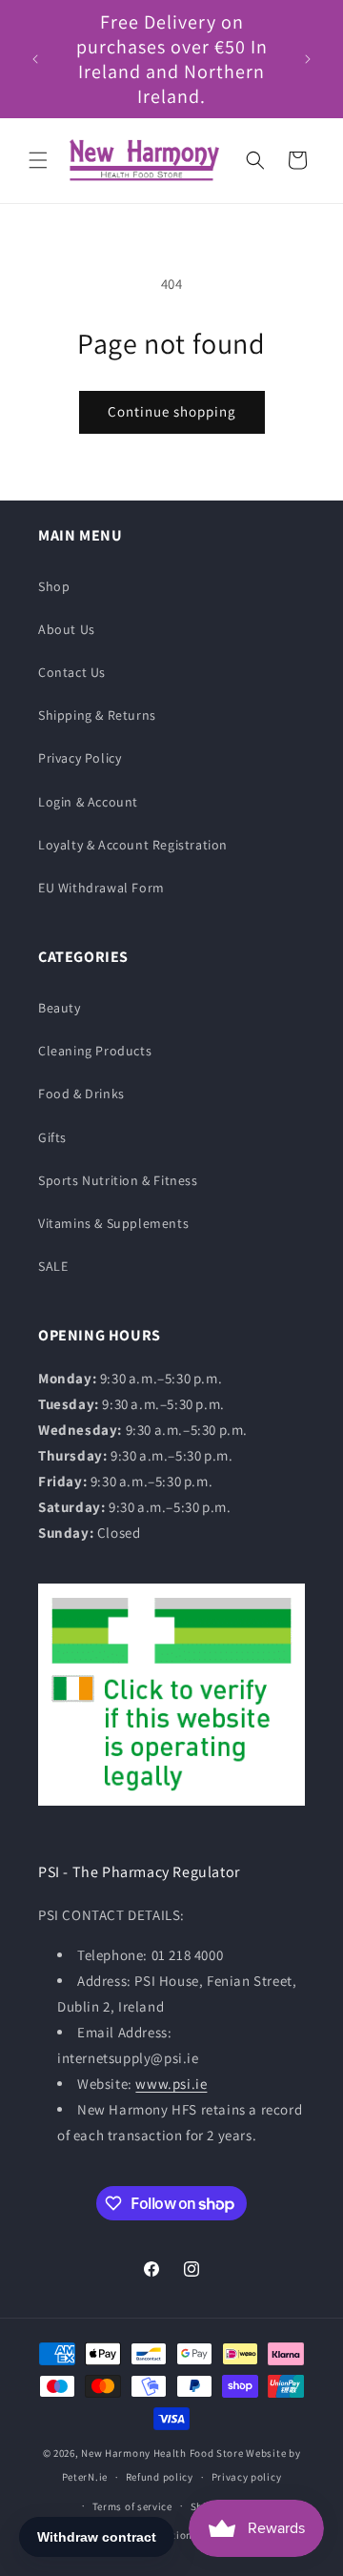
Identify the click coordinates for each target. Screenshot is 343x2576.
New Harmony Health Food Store (162, 2453)
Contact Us (72, 672)
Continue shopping (172, 411)
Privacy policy (247, 2477)
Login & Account (88, 802)
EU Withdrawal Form (101, 888)
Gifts (52, 1137)
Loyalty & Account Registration (133, 845)
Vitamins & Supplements (113, 1223)
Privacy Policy (80, 758)
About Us (67, 629)
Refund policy (160, 2477)
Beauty (60, 1008)
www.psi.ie (171, 2084)
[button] (38, 160)
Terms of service (132, 2506)
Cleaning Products (95, 1051)
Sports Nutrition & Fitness (118, 1180)
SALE (53, 1266)
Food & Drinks (81, 1094)
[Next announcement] (308, 59)
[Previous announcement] (35, 59)
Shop (54, 586)
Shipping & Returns (97, 715)
